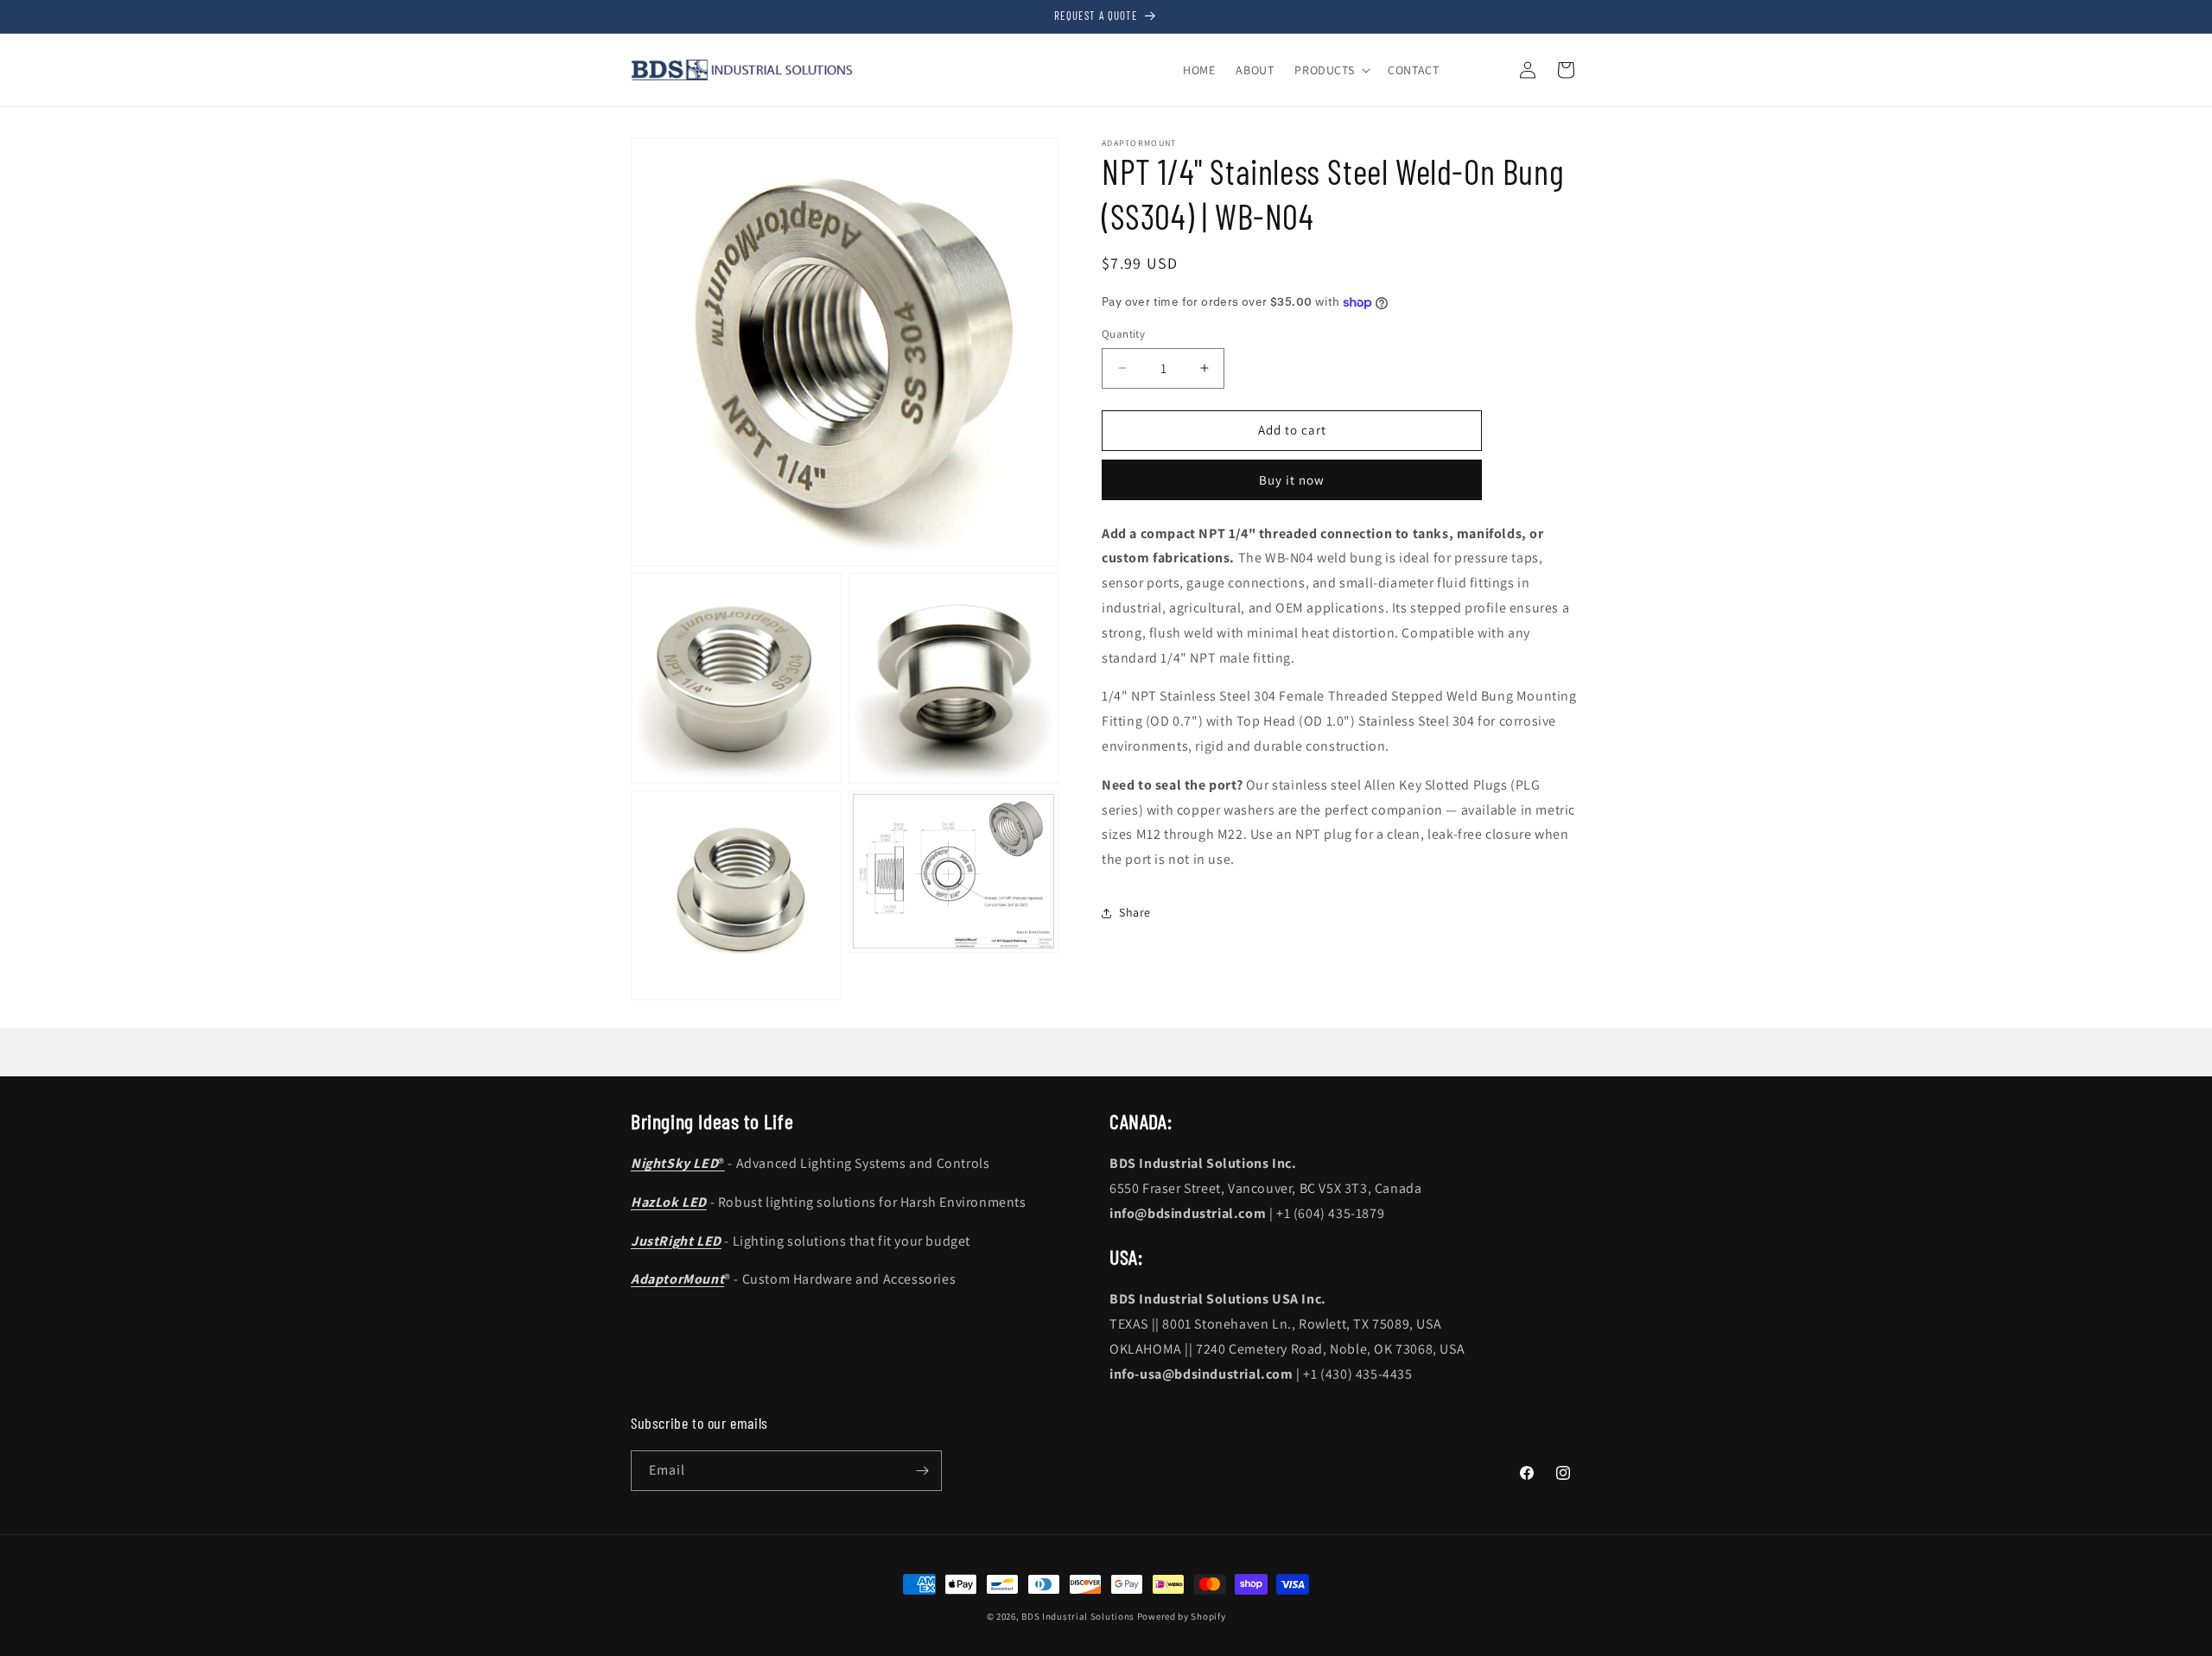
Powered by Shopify (1182, 1616)
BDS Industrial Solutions (1078, 1616)
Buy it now (1292, 480)
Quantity (1123, 334)
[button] (1331, 70)
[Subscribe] (922, 1471)
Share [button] (1135, 912)
